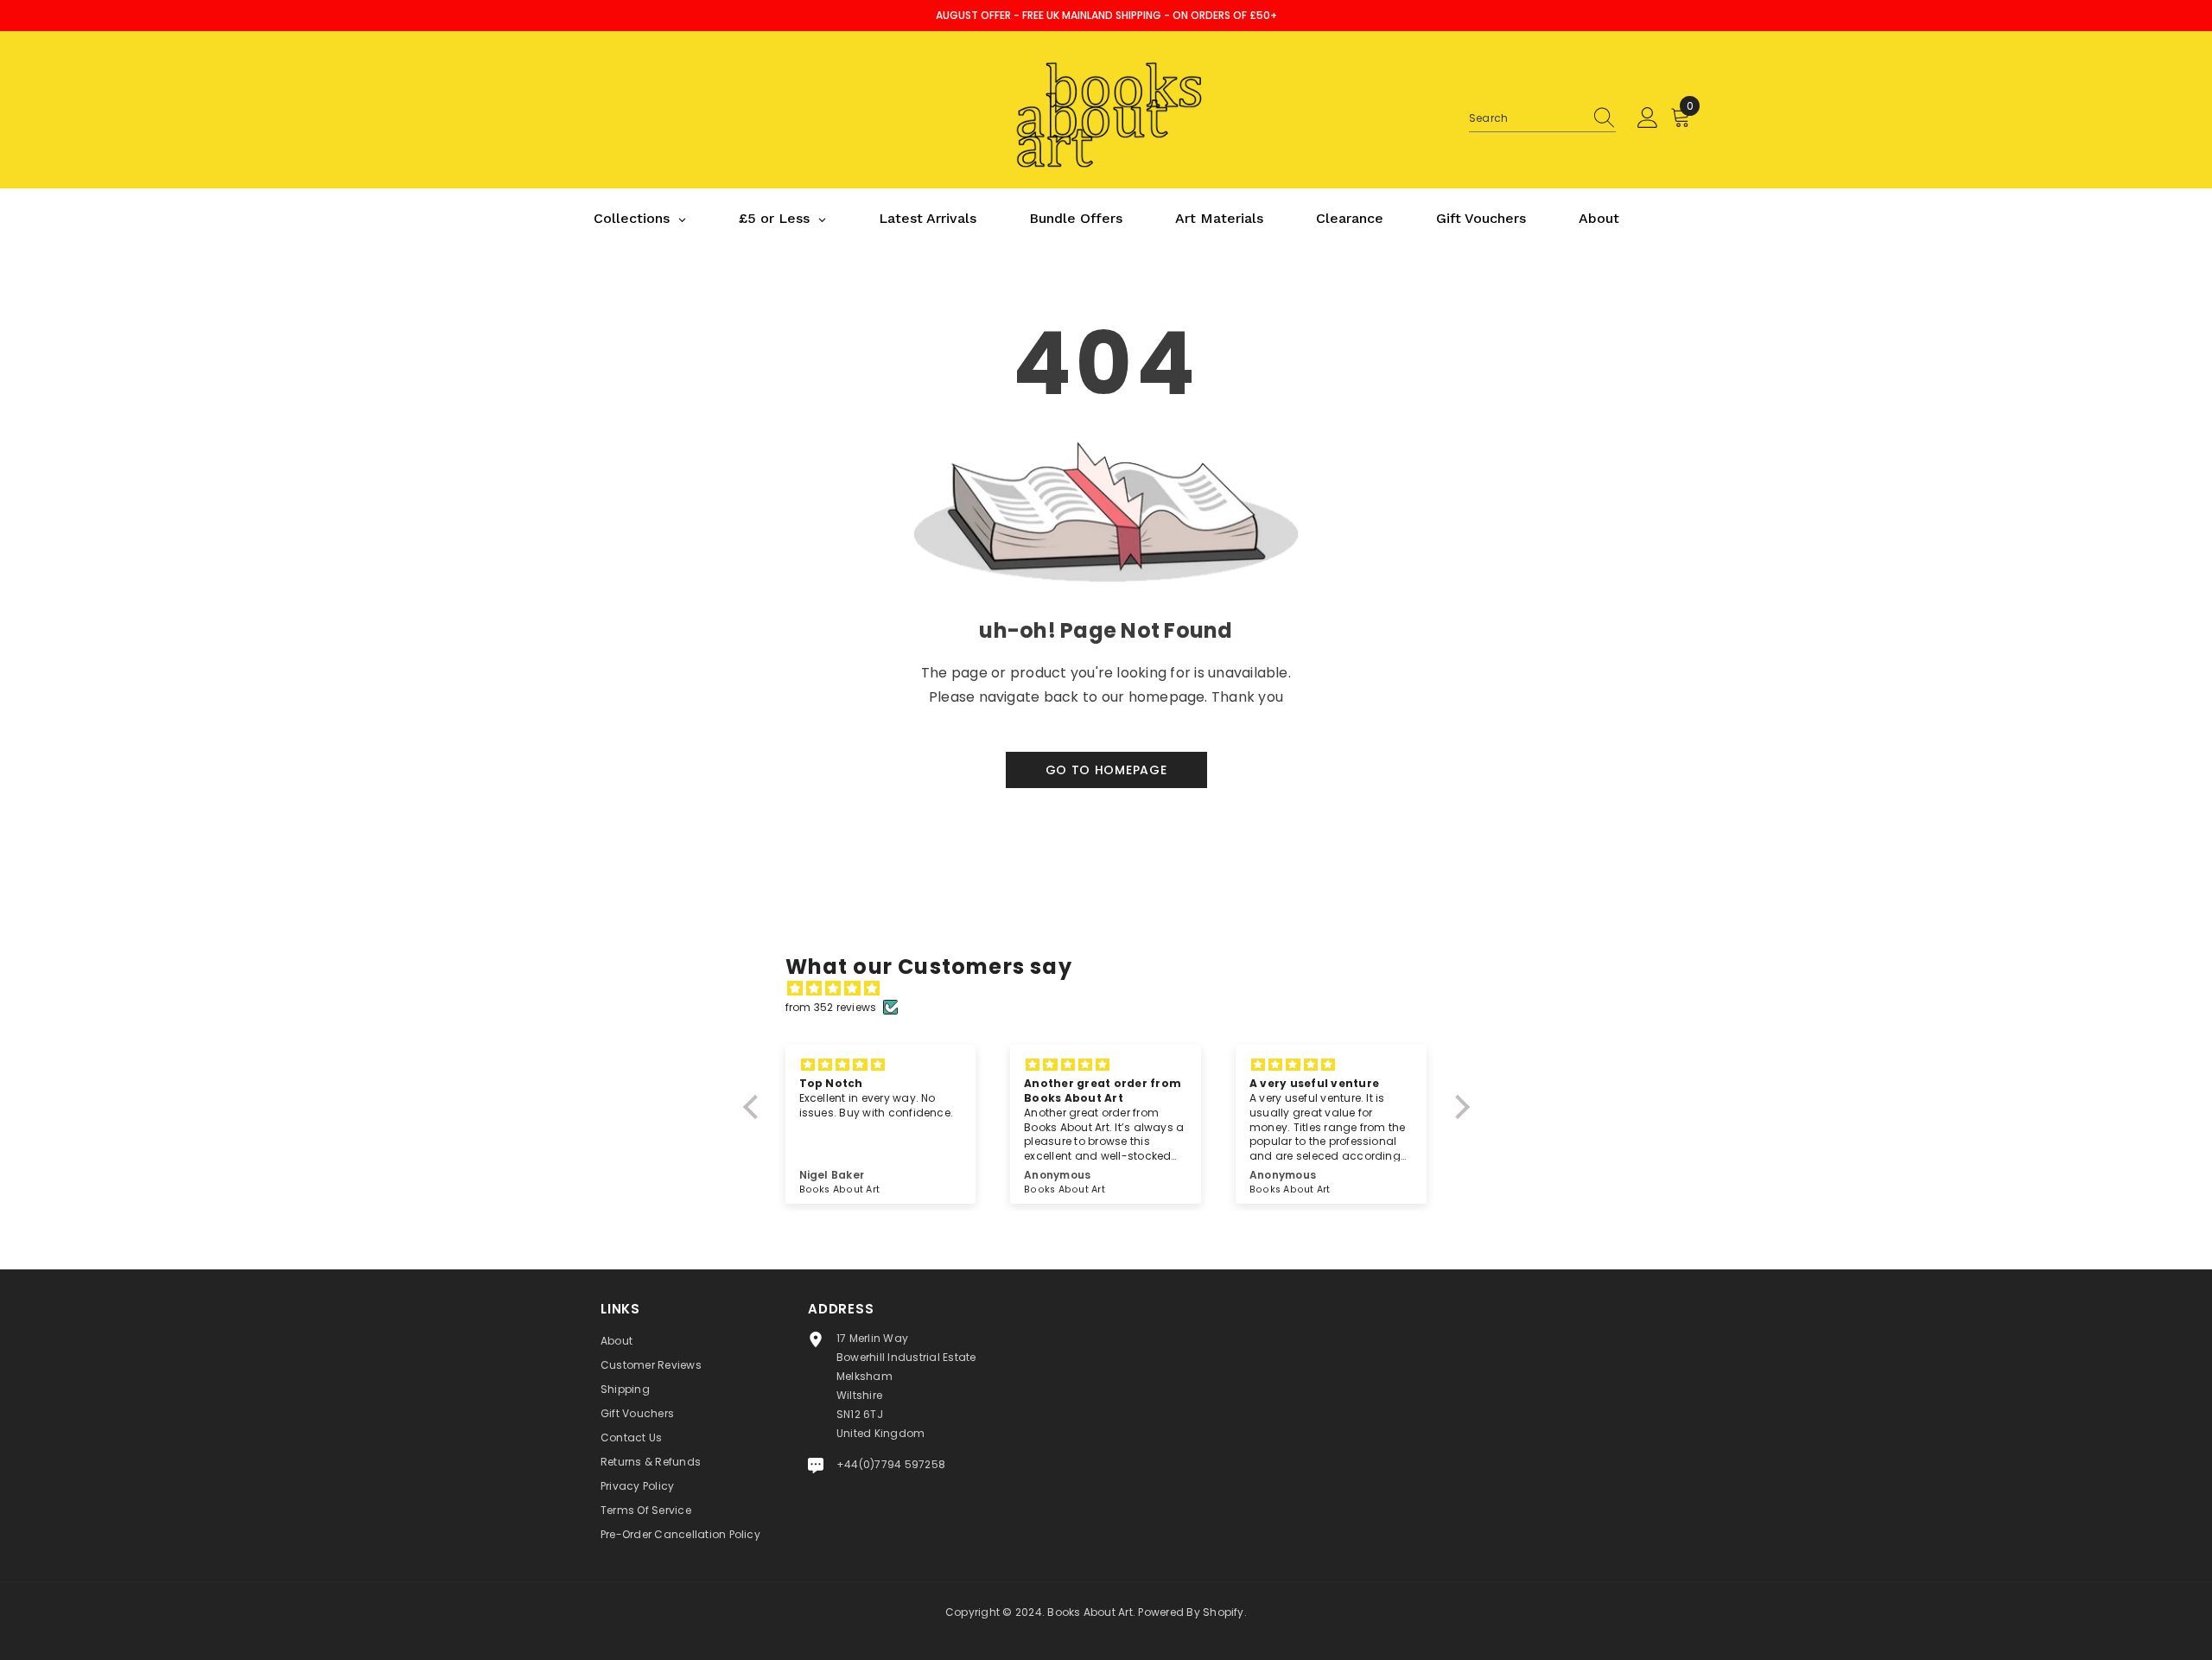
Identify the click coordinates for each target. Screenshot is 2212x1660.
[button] (754, 1107)
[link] (1106, 615)
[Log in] (1648, 118)
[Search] (1542, 119)
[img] (1115, 989)
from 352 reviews (831, 1007)
